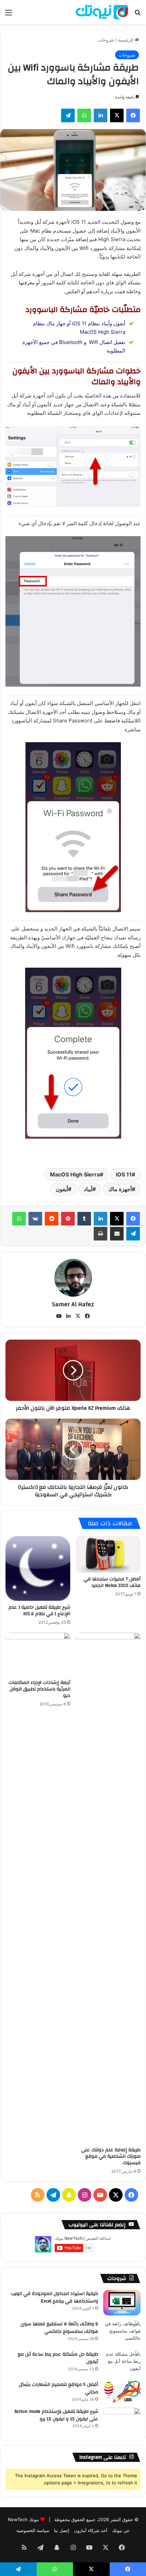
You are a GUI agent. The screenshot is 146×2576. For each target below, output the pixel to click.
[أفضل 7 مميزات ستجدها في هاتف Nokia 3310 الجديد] (108, 1554)
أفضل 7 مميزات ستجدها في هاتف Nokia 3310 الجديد (112, 1582)
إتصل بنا (62, 2530)
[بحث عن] (138, 15)
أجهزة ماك (120, 1189)
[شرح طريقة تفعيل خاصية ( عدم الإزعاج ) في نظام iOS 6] (38, 1568)
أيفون (62, 1189)
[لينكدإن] (101, 115)
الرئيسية (126, 40)
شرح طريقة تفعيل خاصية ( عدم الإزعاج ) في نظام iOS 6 (39, 1611)
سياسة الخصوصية (33, 2530)
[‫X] (117, 115)
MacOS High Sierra (75, 1174)
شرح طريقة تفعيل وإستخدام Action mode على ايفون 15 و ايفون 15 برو (56, 2415)
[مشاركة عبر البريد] (117, 1234)
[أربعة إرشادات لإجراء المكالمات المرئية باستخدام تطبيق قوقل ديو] (38, 1654)
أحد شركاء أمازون (91, 2530)
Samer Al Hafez (73, 1304)
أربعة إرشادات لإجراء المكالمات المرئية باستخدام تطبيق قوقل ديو (39, 1689)
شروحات (106, 40)
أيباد (88, 1189)
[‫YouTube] (59, 1316)
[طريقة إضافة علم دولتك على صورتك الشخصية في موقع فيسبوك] (108, 1888)
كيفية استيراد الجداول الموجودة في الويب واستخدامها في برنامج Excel (54, 2297)
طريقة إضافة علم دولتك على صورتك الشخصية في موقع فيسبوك (111, 2156)
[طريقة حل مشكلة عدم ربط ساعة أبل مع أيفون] (122, 2363)
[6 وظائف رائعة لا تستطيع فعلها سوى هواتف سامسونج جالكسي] (122, 2333)
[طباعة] (101, 1234)
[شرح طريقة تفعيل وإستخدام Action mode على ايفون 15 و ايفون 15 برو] (122, 2421)
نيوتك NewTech (23, 2519)
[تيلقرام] (68, 115)
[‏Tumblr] (84, 1219)
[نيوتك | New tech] (102, 12)
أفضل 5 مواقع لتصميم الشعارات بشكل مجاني (58, 2388)
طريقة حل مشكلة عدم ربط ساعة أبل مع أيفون (58, 2358)
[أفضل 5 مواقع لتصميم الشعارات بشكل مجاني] (122, 2392)
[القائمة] (8, 15)
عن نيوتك (121, 2530)
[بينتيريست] (68, 1219)
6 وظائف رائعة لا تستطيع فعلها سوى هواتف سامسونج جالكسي (59, 2328)
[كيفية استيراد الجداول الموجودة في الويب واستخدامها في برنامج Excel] (122, 2303)
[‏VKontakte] (35, 1219)
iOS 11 (124, 1174)
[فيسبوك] (133, 115)
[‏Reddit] (52, 1219)
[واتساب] (84, 115)
